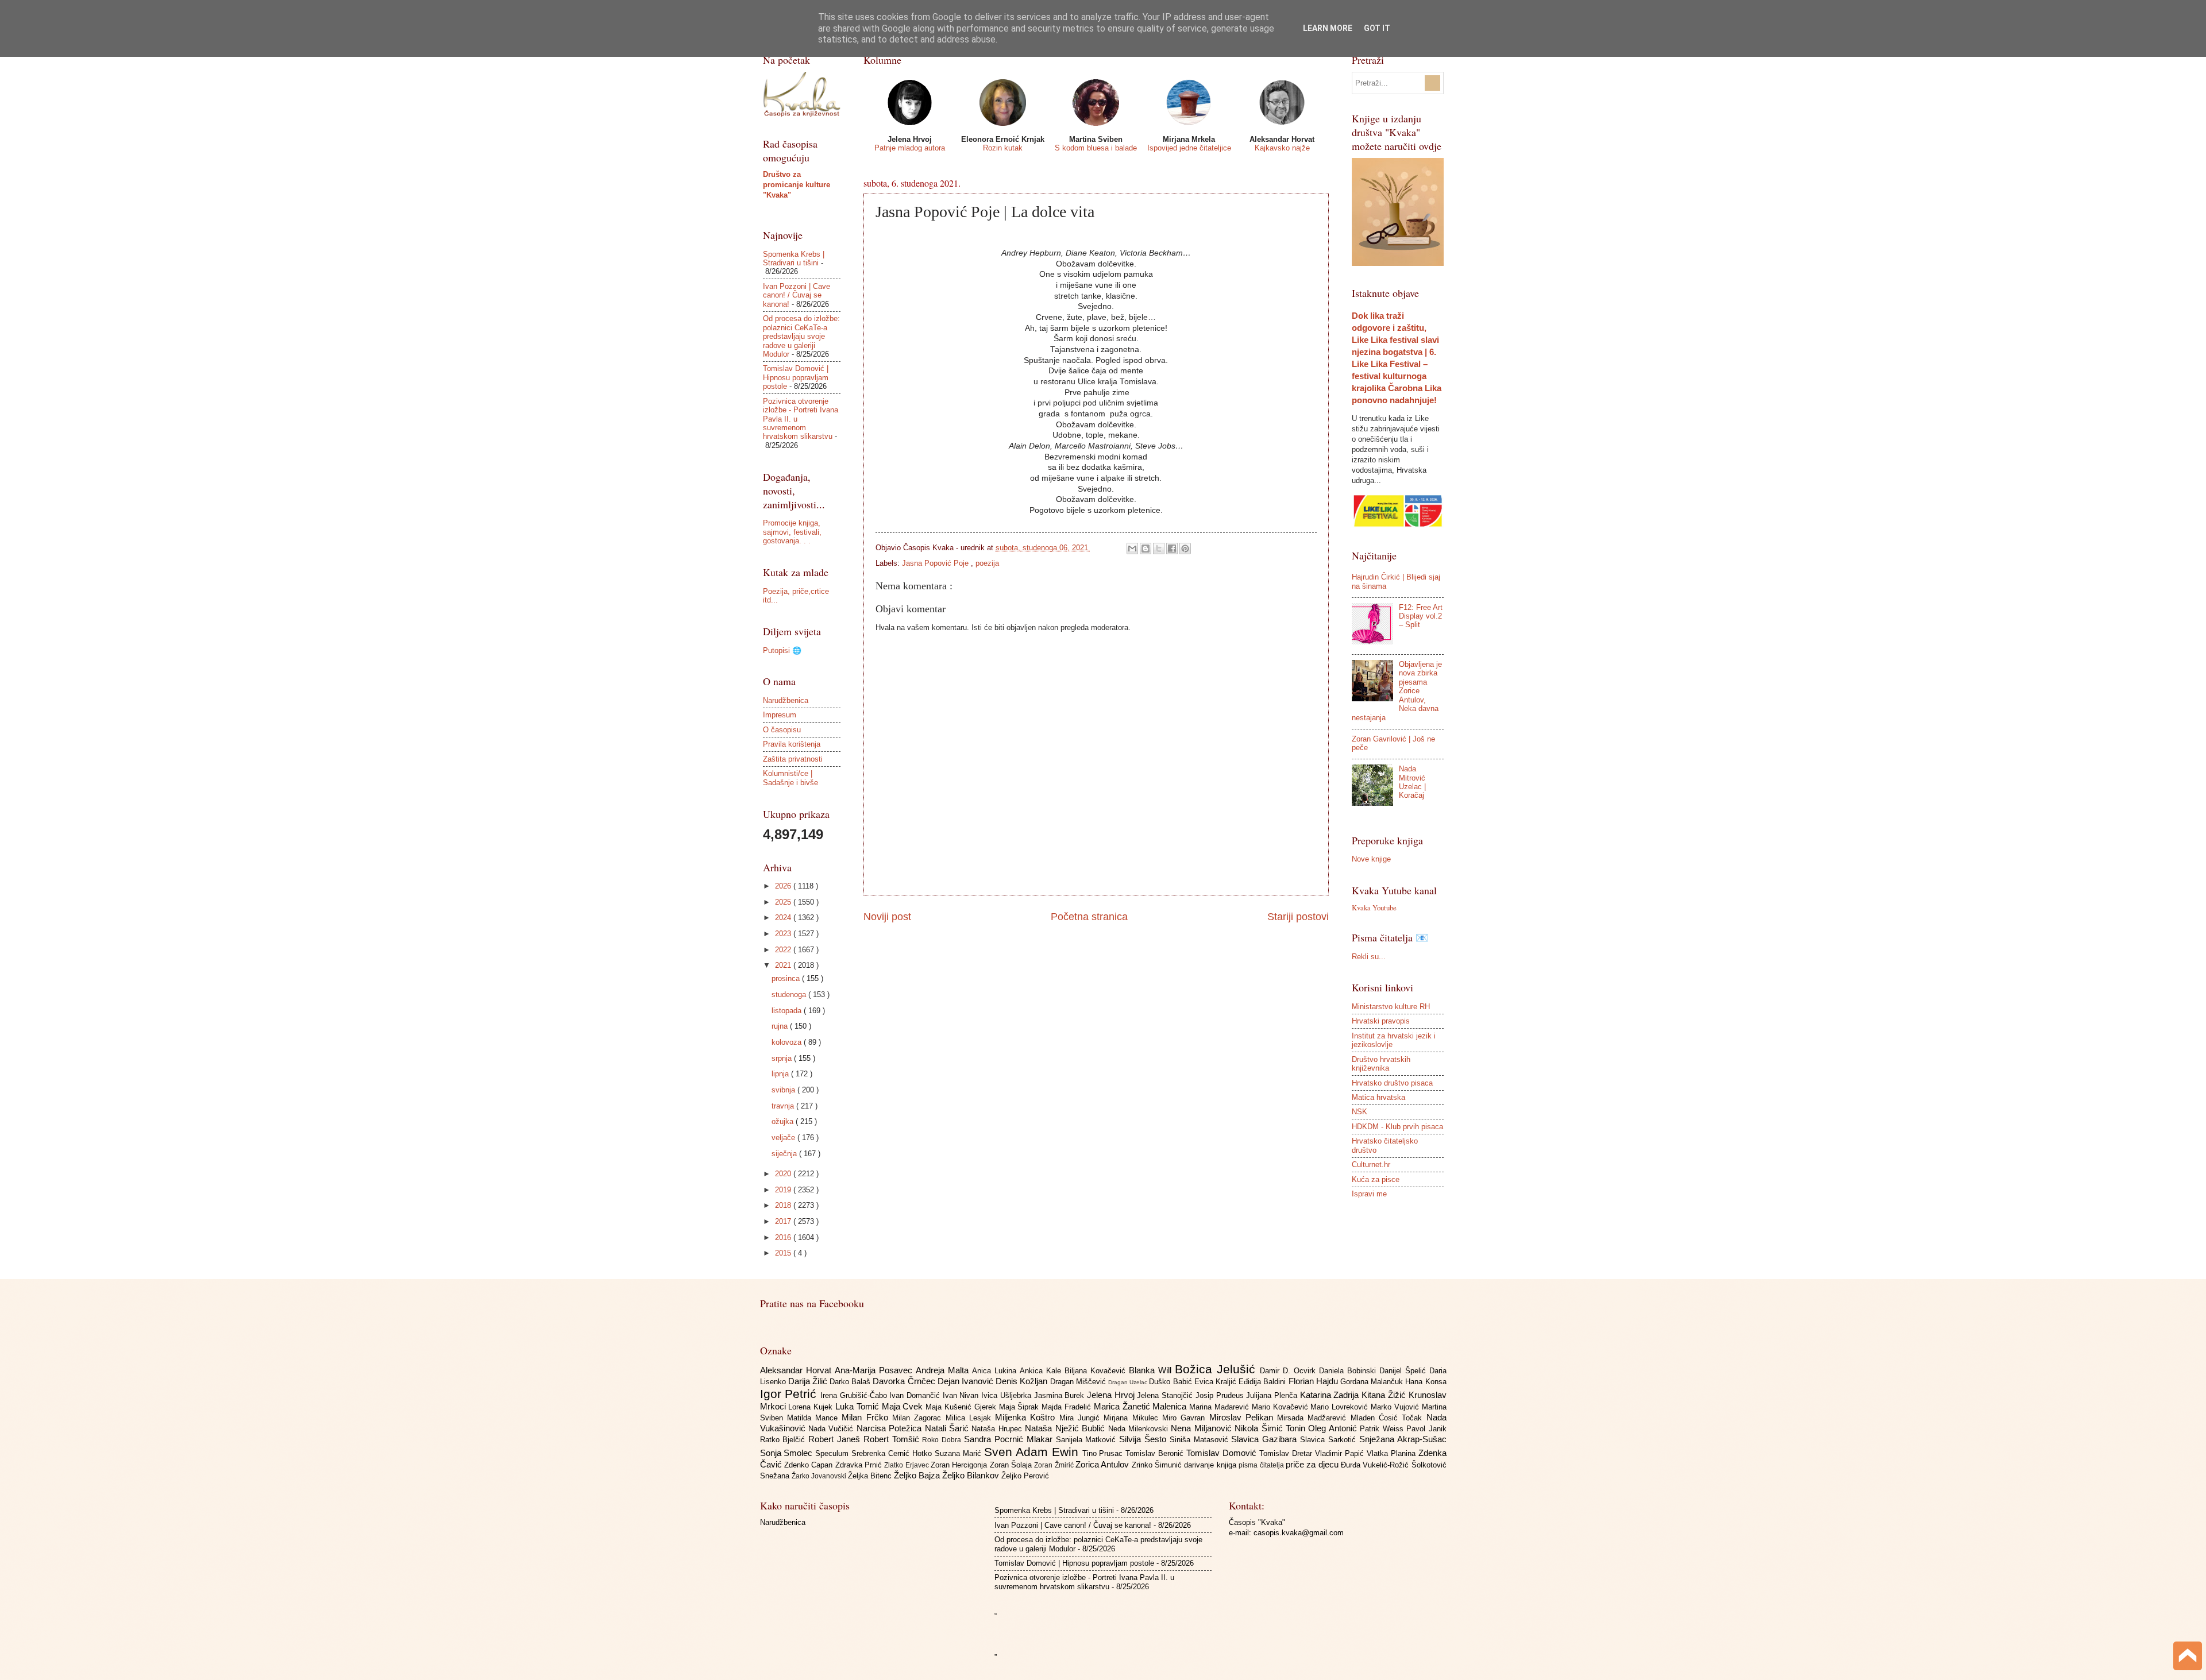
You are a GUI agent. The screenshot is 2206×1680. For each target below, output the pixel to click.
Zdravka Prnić (860, 1465)
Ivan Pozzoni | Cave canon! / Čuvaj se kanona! (797, 295)
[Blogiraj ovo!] (1146, 549)
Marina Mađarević (1220, 1407)
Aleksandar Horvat (797, 1370)
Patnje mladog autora (910, 148)
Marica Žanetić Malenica (1141, 1406)
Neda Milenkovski (1140, 1429)
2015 (784, 1253)
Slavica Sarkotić (1330, 1440)
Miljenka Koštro (1027, 1417)
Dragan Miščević (1079, 1382)
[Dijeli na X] (1159, 549)
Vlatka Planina (1393, 1453)
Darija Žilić (809, 1381)
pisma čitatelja (1262, 1465)
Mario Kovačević (1281, 1407)
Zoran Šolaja (1012, 1465)
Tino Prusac (1104, 1453)
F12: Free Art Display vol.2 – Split (1421, 616)
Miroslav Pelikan (1243, 1417)
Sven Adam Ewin (1033, 1452)
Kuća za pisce (1376, 1179)
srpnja (783, 1058)
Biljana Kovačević (1097, 1371)
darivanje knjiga (1211, 1465)
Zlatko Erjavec (907, 1465)
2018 (784, 1205)
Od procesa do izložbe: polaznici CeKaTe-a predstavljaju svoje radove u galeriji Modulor (801, 336)
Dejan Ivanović (967, 1381)
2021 (784, 965)
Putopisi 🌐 (782, 650)
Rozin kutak (1003, 148)
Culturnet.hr (1371, 1165)
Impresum (780, 715)
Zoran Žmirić (1055, 1465)
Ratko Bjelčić (784, 1440)
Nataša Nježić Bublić (1066, 1428)
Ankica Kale (1042, 1371)
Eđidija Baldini (1263, 1382)
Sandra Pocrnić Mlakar (1010, 1439)
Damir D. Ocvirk (1289, 1371)
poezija (987, 563)
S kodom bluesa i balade (1096, 148)
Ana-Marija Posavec (875, 1370)
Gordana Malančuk (1373, 1382)
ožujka (784, 1121)
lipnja (781, 1074)
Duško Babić (1171, 1382)
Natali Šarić (948, 1428)
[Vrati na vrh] (2188, 1657)
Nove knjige (1371, 859)
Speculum (833, 1453)
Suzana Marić (959, 1453)
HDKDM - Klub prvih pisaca (1397, 1127)
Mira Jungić (1082, 1418)
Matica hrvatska (1378, 1097)
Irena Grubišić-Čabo (855, 1395)
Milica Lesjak (971, 1418)
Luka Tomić (859, 1406)
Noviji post (887, 917)
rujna (781, 1026)
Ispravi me (1369, 1194)
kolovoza (788, 1042)
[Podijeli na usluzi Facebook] (1172, 549)
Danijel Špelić (1404, 1371)
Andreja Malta (944, 1370)
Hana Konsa (1426, 1382)
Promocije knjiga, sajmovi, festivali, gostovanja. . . (792, 532)
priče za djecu (1313, 1464)
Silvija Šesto (1144, 1439)
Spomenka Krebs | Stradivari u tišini (794, 258)
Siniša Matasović (1201, 1440)
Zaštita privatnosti (793, 759)
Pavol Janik (1426, 1429)
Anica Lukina (996, 1371)
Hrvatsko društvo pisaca (1392, 1083)
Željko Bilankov (972, 1475)
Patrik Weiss (1383, 1429)
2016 (784, 1237)
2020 (784, 1174)
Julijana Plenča (1273, 1395)
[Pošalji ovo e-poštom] (1132, 549)
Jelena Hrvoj (1112, 1395)
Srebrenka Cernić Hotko (893, 1453)
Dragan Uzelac (1129, 1382)
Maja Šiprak (1021, 1407)
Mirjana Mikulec (1133, 1418)
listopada (788, 1011)
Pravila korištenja (792, 744)
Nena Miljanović (1203, 1428)
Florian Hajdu (1314, 1381)
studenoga (790, 995)
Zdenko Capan (810, 1465)
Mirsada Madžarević (1314, 1418)
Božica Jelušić (1217, 1369)
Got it (1377, 28)
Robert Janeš (836, 1439)
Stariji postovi (1298, 917)
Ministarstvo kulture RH (1391, 1007)
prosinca (787, 978)
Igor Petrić (790, 1394)
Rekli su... (1369, 957)
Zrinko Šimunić (1158, 1465)
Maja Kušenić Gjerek (962, 1407)
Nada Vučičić (832, 1429)
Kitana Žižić (1385, 1395)
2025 (784, 902)
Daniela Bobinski (1349, 1371)
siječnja (785, 1154)
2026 (784, 886)
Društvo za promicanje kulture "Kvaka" (797, 185)
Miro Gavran (1186, 1418)
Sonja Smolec (788, 1453)
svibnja (784, 1090)
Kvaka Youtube (1374, 907)
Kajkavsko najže (1282, 148)
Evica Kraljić (1216, 1382)
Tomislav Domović (1223, 1453)
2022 (784, 950)
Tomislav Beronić (1156, 1453)
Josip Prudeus (1221, 1395)
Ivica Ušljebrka (1007, 1395)
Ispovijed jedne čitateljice (1189, 148)
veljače (784, 1138)
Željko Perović (1025, 1476)
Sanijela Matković (1088, 1440)
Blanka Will (1152, 1370)
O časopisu (782, 730)
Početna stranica (1089, 917)
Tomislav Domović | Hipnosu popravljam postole (796, 377)
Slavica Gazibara (1266, 1439)
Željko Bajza (918, 1475)
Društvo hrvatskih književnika (1381, 1064)
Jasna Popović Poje (936, 563)
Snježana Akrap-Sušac (1403, 1439)
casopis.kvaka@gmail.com (1299, 1533)
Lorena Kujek (812, 1407)
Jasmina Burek (1060, 1395)
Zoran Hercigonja (960, 1465)
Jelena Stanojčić (1166, 1395)
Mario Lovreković (1341, 1407)
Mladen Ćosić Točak (1389, 1418)
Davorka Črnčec (905, 1381)
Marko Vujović (1396, 1407)
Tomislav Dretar (1287, 1453)
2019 (784, 1190)
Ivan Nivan (962, 1395)
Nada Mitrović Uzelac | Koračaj (1412, 782)
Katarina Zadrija (1331, 1395)
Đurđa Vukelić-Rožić (1376, 1465)
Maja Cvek (904, 1406)
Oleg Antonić (1334, 1428)
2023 (784, 934)
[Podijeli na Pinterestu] (1185, 549)
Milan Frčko (867, 1417)
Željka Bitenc (871, 1476)
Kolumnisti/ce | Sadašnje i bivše (790, 778)
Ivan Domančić (916, 1395)
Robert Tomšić (893, 1439)
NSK (1360, 1112)
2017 (784, 1221)
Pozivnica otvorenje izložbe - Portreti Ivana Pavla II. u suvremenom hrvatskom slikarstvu (1084, 1582)
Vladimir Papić (1341, 1453)
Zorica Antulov (1104, 1464)
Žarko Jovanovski (820, 1476)
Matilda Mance (815, 1418)
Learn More (1328, 28)
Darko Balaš (851, 1382)
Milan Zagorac (919, 1418)
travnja (784, 1106)
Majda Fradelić (1068, 1407)
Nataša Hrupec (998, 1429)
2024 (784, 918)
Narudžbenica (786, 700)
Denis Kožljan (1023, 1381)
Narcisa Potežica (891, 1428)
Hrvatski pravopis (1381, 1021)
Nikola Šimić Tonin (1271, 1428)
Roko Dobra (943, 1440)
